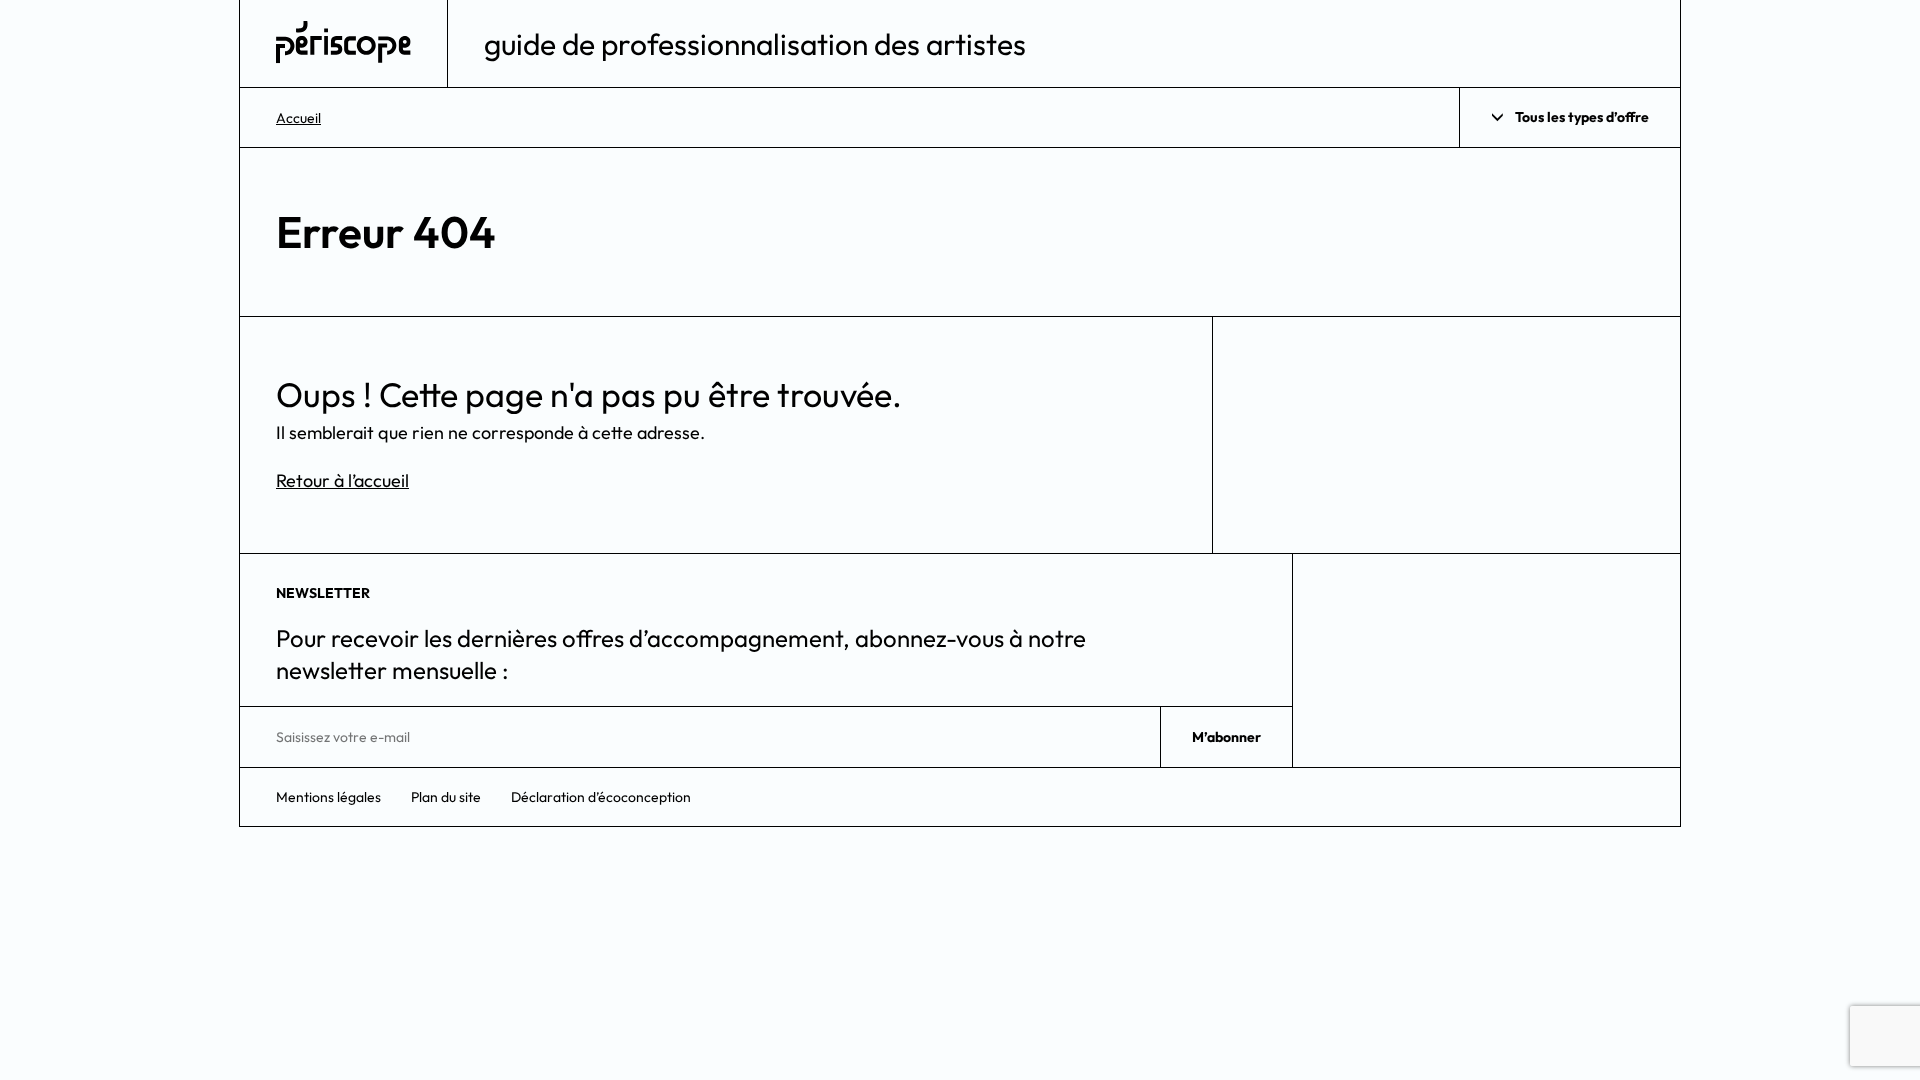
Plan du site (446, 797)
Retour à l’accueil (342, 480)
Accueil (298, 118)
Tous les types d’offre (1582, 117)
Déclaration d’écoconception (601, 797)
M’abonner (1226, 737)
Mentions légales (328, 797)
